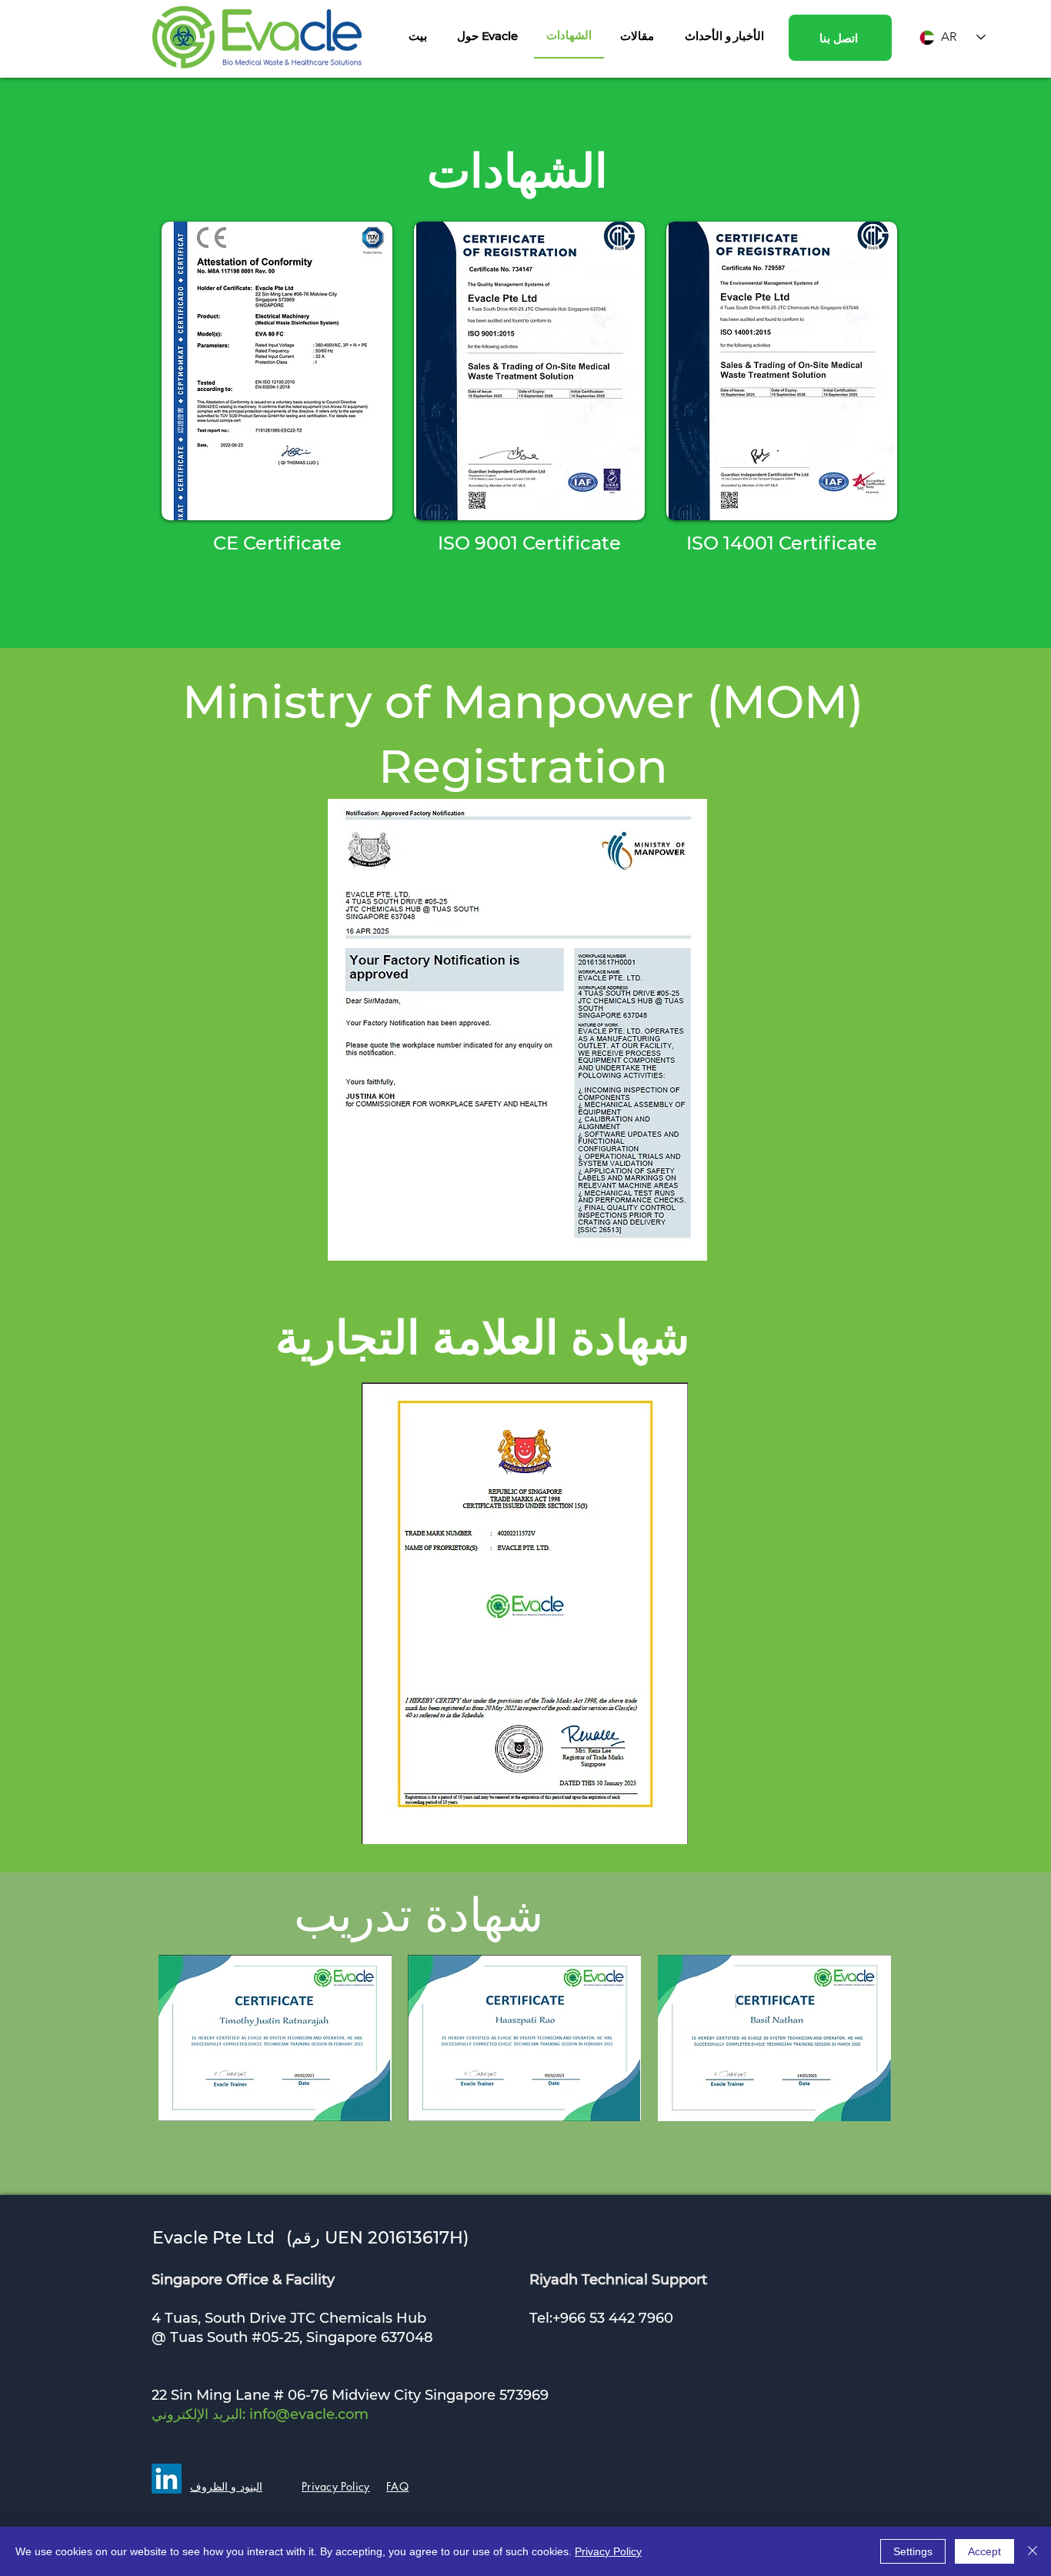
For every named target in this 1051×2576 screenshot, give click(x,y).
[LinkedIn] (167, 2479)
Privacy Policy (608, 2551)
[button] (487, 35)
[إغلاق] (1033, 2551)
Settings (913, 2551)
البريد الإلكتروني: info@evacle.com (260, 2414)
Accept (984, 2551)
